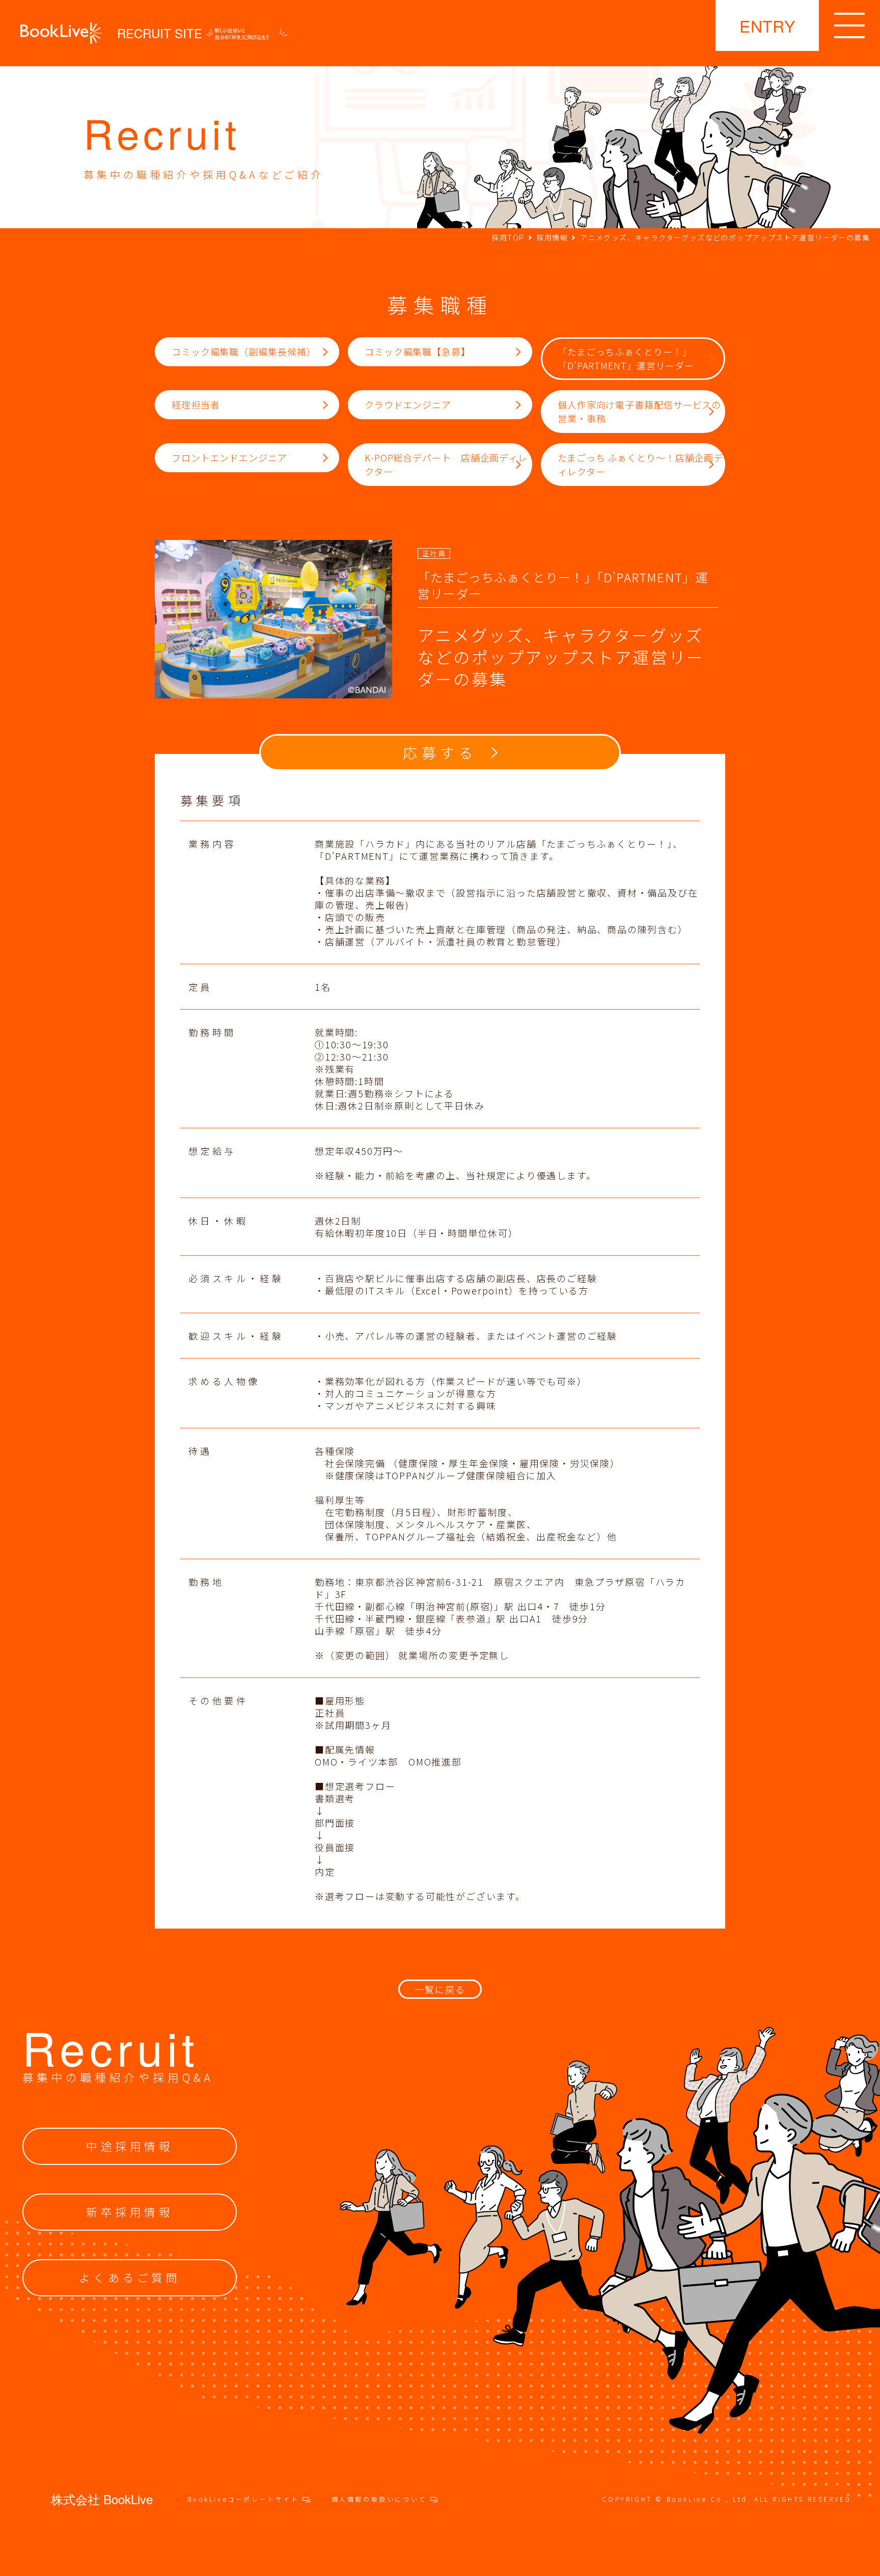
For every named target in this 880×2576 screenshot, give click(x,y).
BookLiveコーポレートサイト (245, 2499)
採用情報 (553, 237)
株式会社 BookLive (102, 2499)
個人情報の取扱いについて (381, 2499)
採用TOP (508, 237)
